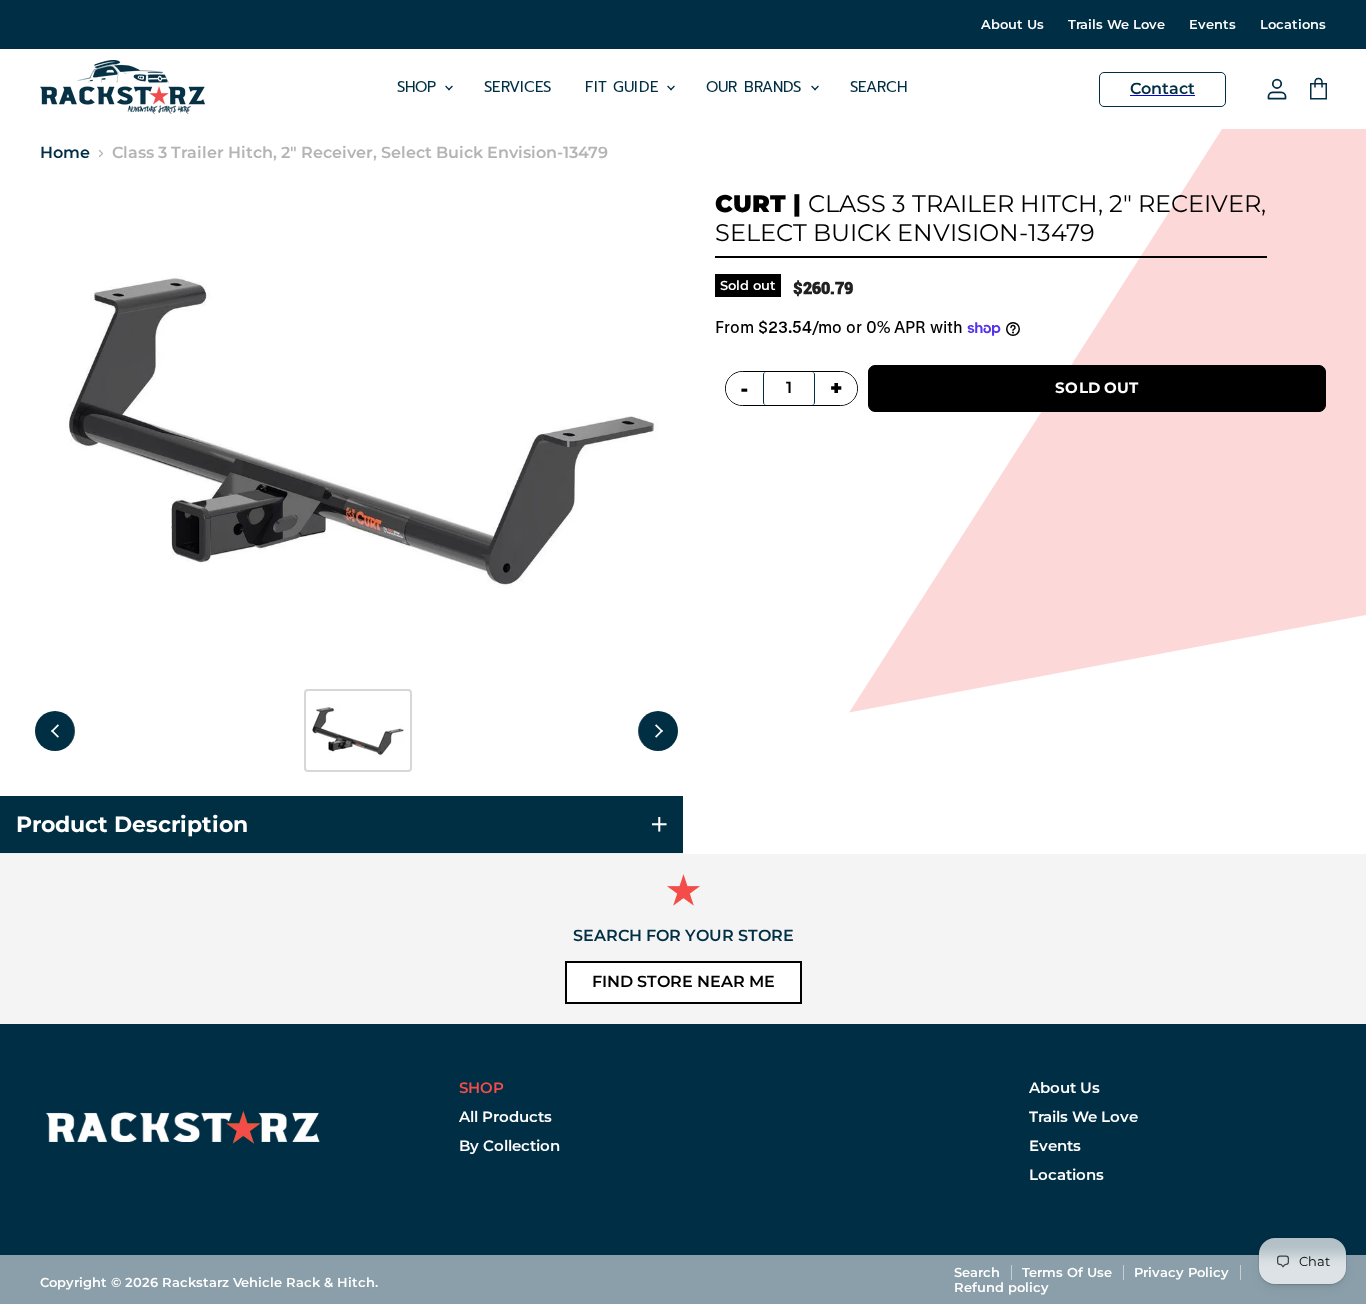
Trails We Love (1116, 24)
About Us (1012, 24)
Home (65, 153)
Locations (1293, 24)
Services (517, 87)
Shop (420, 87)
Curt (750, 203)
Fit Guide (624, 87)
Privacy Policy (1181, 1272)
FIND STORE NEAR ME (683, 981)
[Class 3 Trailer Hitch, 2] (358, 730)
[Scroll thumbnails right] (658, 731)
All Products (505, 1116)
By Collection (509, 1145)
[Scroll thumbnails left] (55, 731)
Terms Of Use (1067, 1272)
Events (1212, 24)
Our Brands (757, 87)
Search (879, 87)
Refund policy (1001, 1287)
